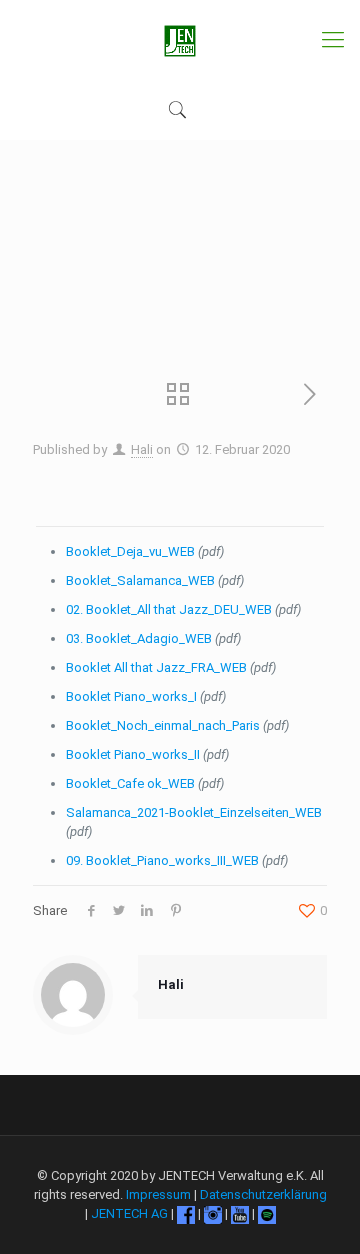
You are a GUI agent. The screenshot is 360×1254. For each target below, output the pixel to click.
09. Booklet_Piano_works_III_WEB (162, 860)
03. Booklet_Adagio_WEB (139, 638)
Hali (142, 449)
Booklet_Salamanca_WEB (140, 580)
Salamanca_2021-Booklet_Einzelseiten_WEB (194, 812)
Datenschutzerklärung (263, 1194)
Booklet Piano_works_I (131, 696)
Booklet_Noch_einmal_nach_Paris (163, 725)
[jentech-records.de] (180, 40)
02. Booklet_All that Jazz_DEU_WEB (169, 609)
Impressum (158, 1194)
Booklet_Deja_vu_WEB (130, 551)
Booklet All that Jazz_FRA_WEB (156, 667)
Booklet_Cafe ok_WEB (130, 783)
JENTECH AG (129, 1213)
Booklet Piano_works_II (133, 754)
